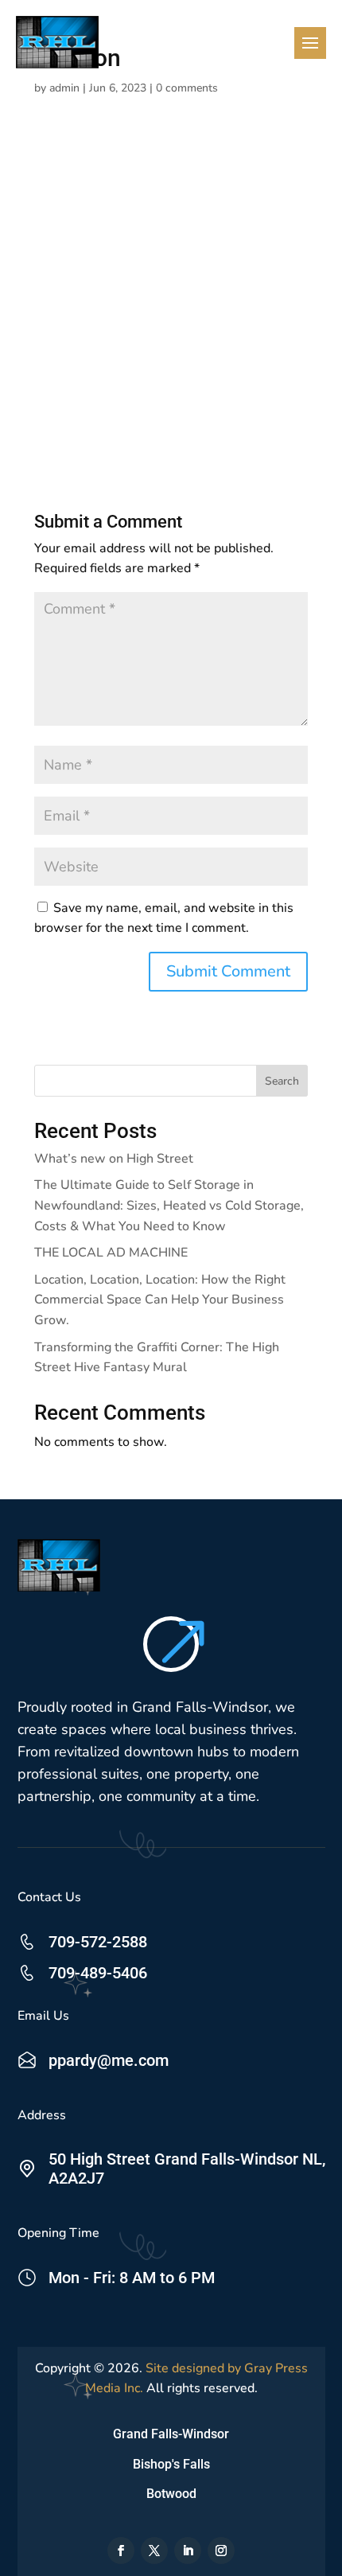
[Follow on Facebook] (121, 2551)
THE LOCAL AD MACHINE (111, 1253)
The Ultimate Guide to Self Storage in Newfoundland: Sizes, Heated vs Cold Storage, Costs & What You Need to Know (169, 1205)
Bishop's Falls (171, 2464)
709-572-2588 (98, 1942)
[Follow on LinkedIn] (188, 2551)
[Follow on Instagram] (221, 2551)
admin (64, 88)
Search (282, 1081)
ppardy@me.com (109, 2060)
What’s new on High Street (114, 1159)
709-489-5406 (98, 1973)
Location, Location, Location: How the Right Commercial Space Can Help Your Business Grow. (160, 1300)
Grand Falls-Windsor (171, 2434)
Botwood (171, 2494)
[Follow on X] (154, 2551)
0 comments (187, 88)
